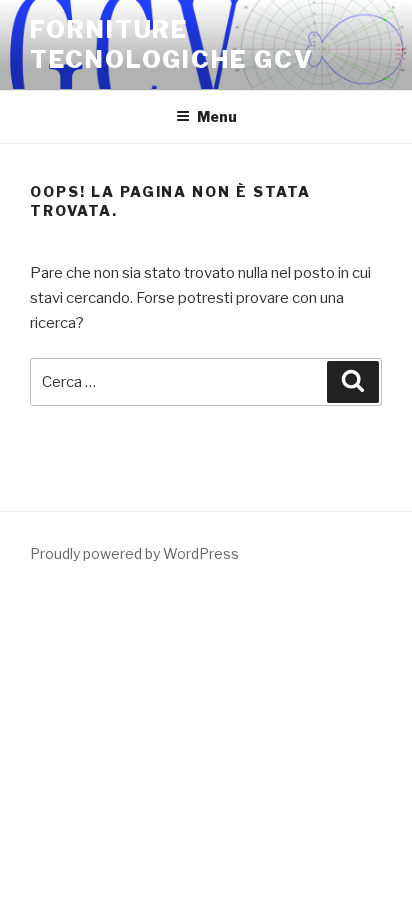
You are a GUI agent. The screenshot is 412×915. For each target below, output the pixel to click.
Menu (217, 116)
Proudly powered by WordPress (134, 553)
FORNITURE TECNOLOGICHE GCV (172, 44)
